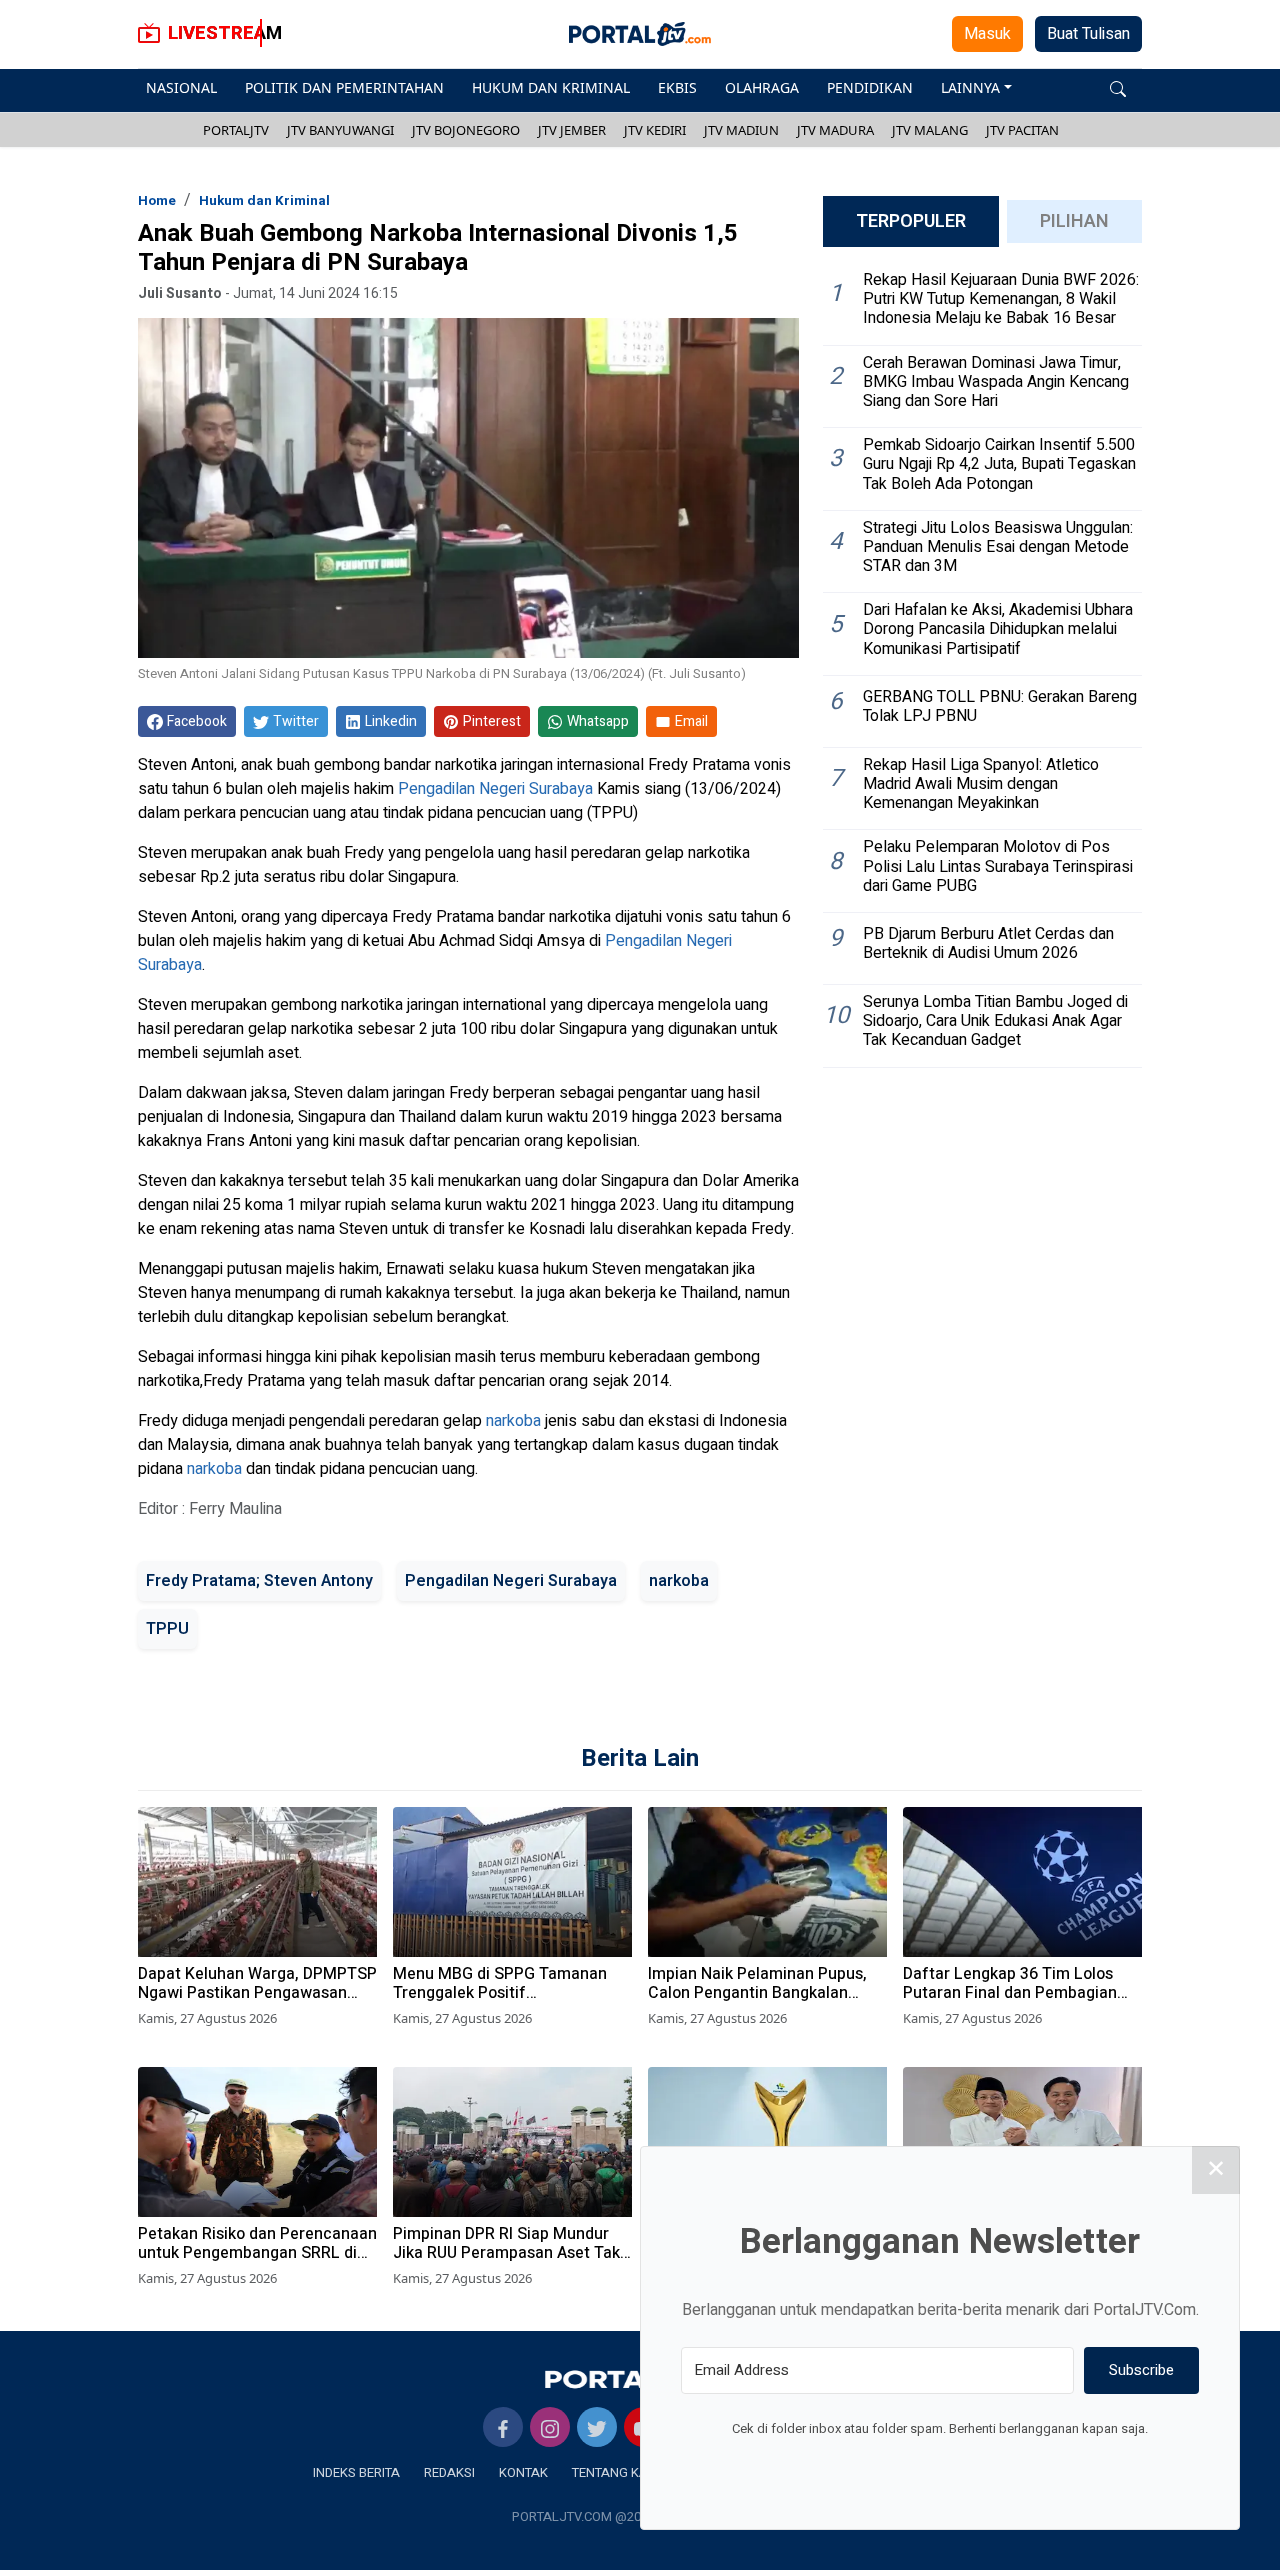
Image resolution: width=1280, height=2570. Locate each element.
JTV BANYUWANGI (340, 130)
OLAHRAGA (762, 87)
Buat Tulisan (1088, 34)
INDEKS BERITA (356, 2472)
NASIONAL (181, 87)
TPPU (167, 1629)
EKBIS (677, 87)
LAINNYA (970, 87)
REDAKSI (449, 2472)
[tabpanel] (982, 665)
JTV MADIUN (741, 130)
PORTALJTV (236, 130)
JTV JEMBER (572, 130)
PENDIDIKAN (870, 87)
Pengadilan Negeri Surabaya (495, 789)
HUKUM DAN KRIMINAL (551, 87)
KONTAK (523, 2472)
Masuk (987, 34)
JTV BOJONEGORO (466, 130)
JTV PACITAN (1022, 130)
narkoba (513, 1421)
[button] (1118, 87)
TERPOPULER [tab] (911, 221)
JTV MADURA (835, 130)
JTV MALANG (930, 130)
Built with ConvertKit (1022, 2466)
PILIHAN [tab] (1074, 221)
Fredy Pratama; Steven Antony (259, 1581)
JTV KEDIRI (655, 130)
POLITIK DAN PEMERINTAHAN (344, 87)
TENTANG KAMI (617, 2472)
